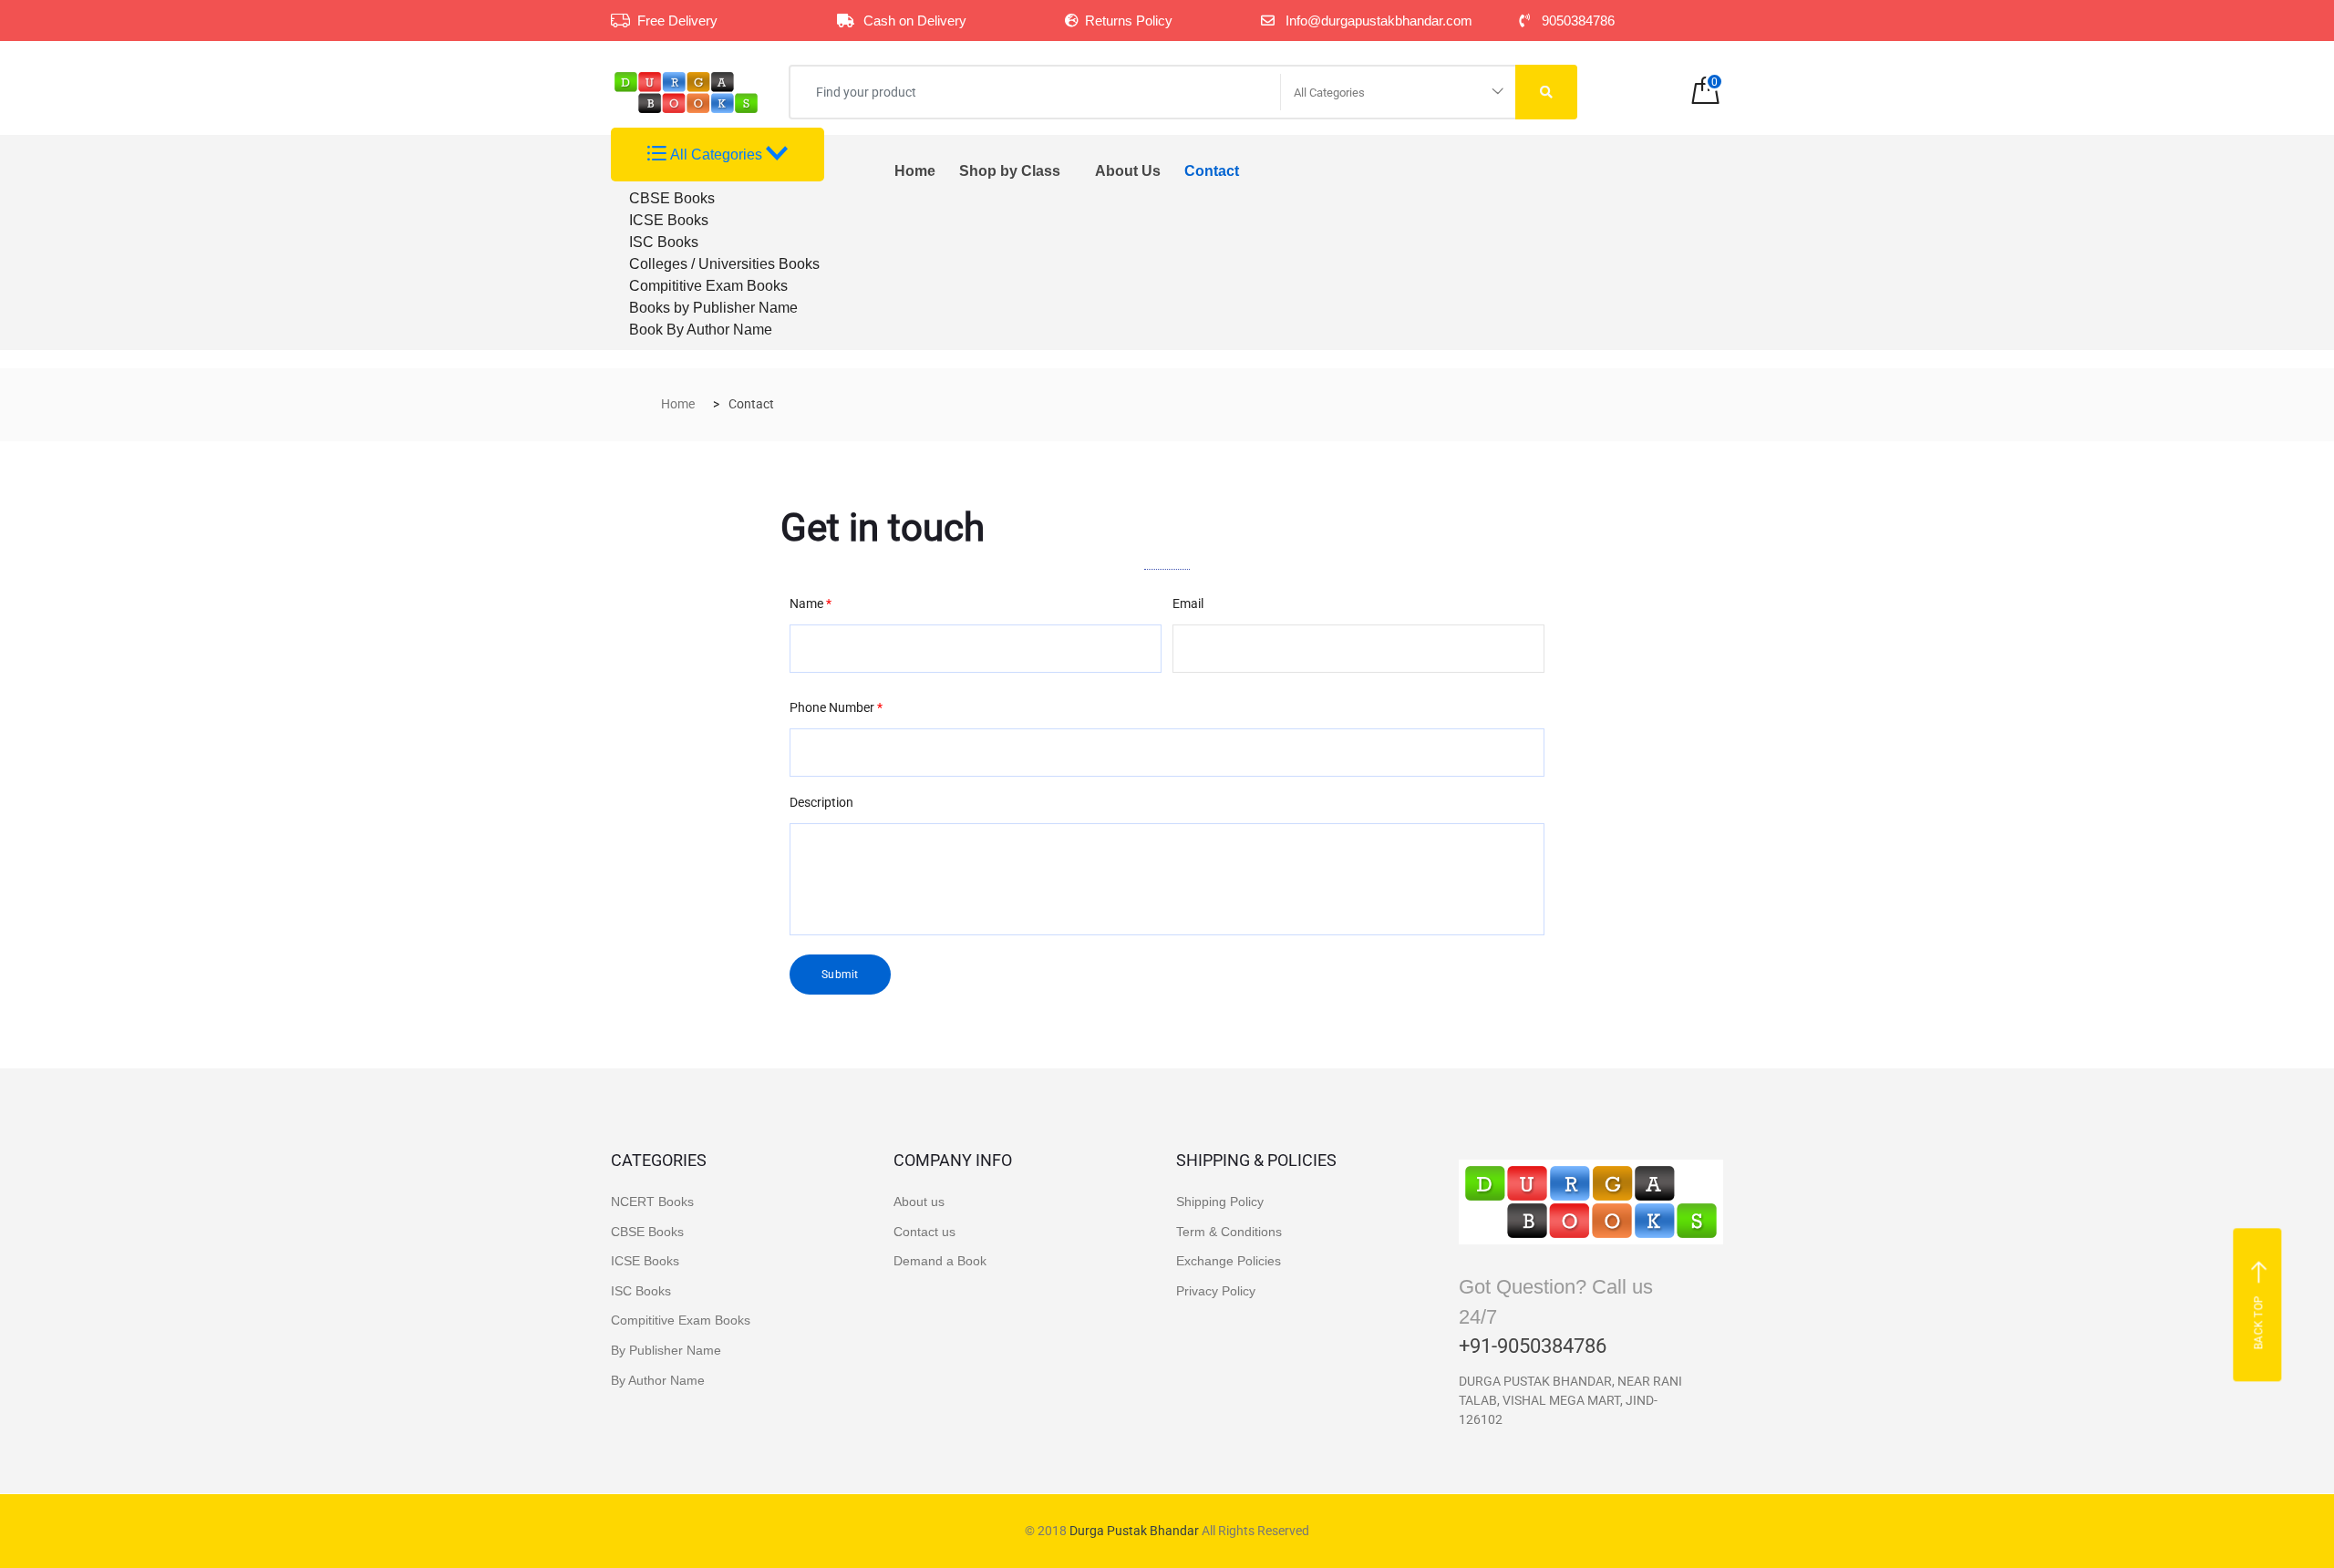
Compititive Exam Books (708, 286)
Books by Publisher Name (713, 308)
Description (821, 802)
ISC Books (664, 242)
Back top (2259, 1322)
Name (811, 603)
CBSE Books (672, 198)
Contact (1212, 171)
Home (915, 171)
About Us (1128, 171)
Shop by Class (1010, 171)
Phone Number (836, 707)
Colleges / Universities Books (724, 264)
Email (1188, 603)
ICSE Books (669, 220)
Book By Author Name (701, 330)
